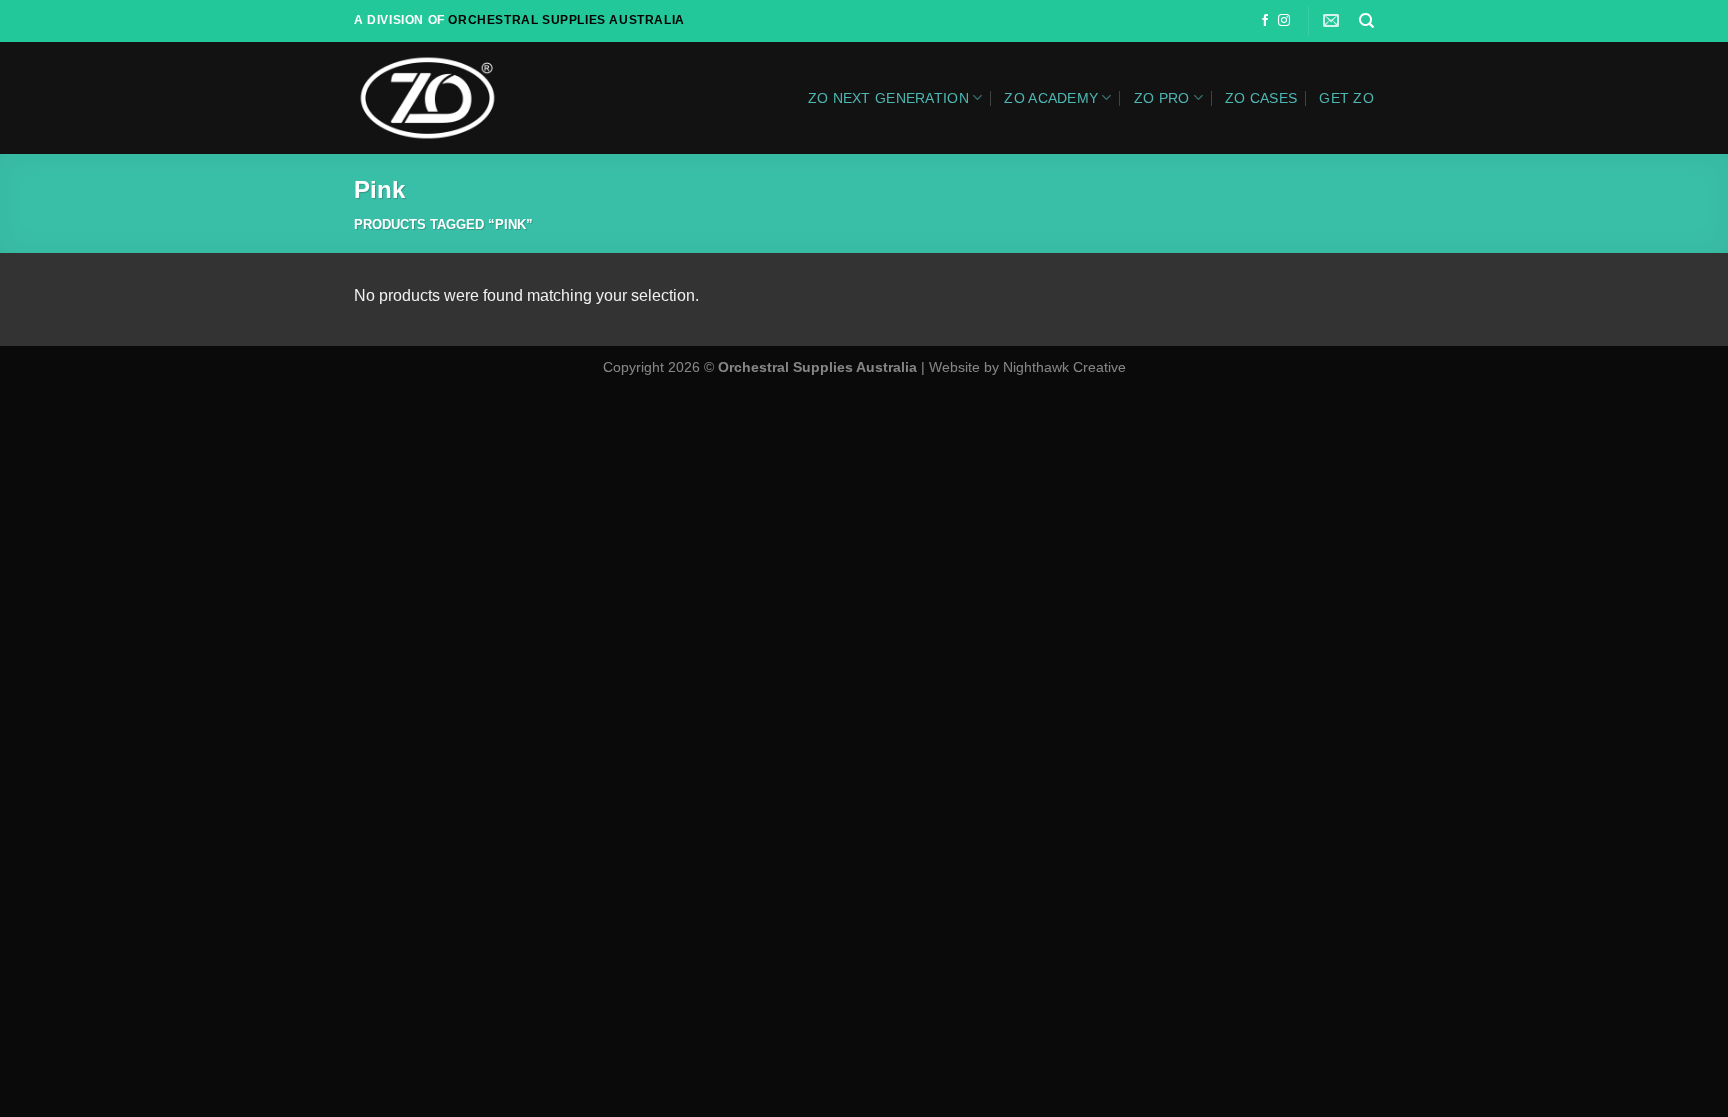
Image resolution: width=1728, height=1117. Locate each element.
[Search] (1366, 21)
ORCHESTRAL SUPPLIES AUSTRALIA (566, 20)
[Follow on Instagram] (1284, 21)
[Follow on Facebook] (1265, 21)
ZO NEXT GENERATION (888, 98)
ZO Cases (1261, 98)
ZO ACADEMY (1051, 98)
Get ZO (1346, 98)
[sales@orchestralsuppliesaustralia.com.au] (1333, 20)
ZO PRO (1162, 98)
